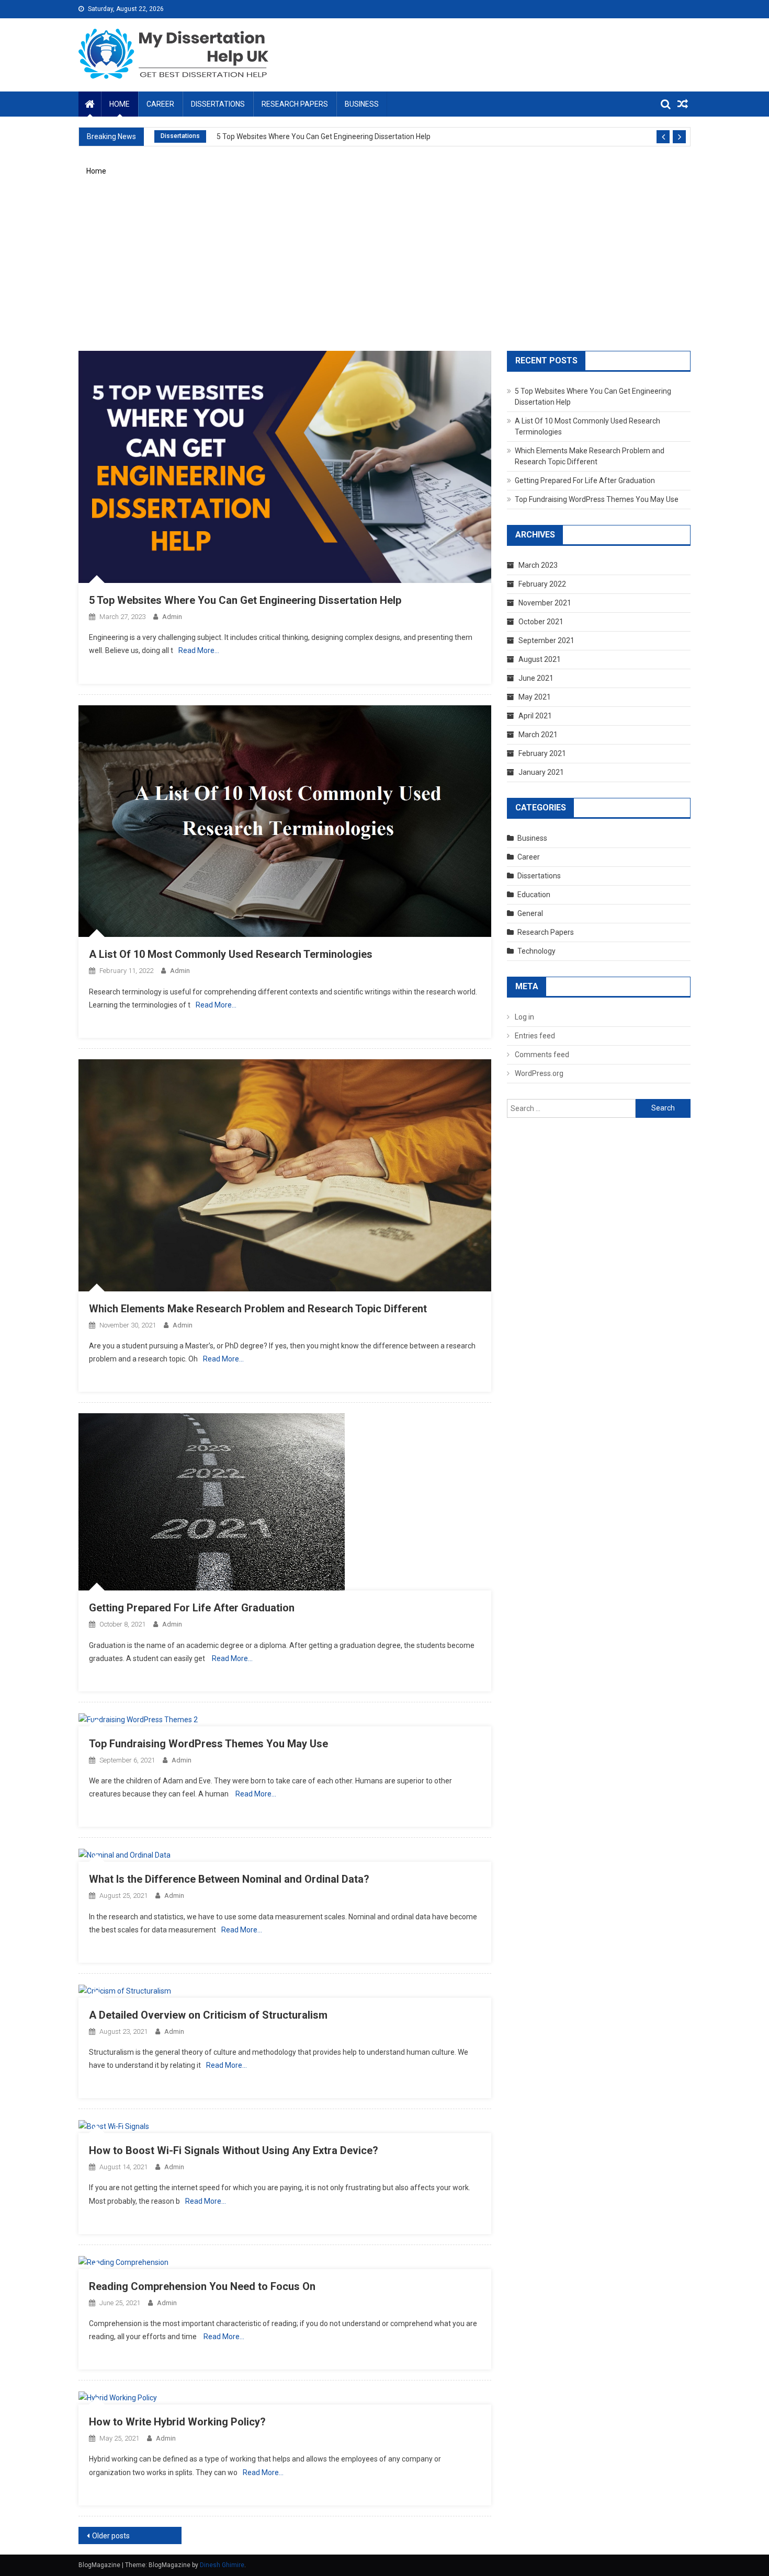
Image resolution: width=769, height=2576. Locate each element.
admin (172, 617)
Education (534, 895)
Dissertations (218, 104)
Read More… (199, 650)
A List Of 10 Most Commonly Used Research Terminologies (231, 954)
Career (160, 104)
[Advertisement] (384, 270)
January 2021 (541, 772)
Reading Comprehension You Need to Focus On (202, 2286)
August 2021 (540, 659)
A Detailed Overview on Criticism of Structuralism (208, 2015)
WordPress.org (539, 1073)
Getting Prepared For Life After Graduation (192, 1608)
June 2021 (536, 678)
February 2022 (542, 584)
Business (362, 104)
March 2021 (538, 735)
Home (120, 104)
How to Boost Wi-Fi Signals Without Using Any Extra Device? (234, 2150)
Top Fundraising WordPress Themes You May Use (208, 1744)
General (530, 913)
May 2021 (535, 697)
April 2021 (535, 716)
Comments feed (542, 1055)
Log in (524, 1017)
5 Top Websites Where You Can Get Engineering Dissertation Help (324, 136)
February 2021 (542, 753)
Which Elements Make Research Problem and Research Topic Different (258, 1309)
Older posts (111, 2536)
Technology (536, 951)
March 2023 (538, 565)
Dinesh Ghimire (222, 2565)
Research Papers (295, 104)
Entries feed (535, 1036)
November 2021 (545, 603)
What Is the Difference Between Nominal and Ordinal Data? (229, 1879)
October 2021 (541, 622)
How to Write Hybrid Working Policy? (177, 2422)
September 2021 (546, 640)
